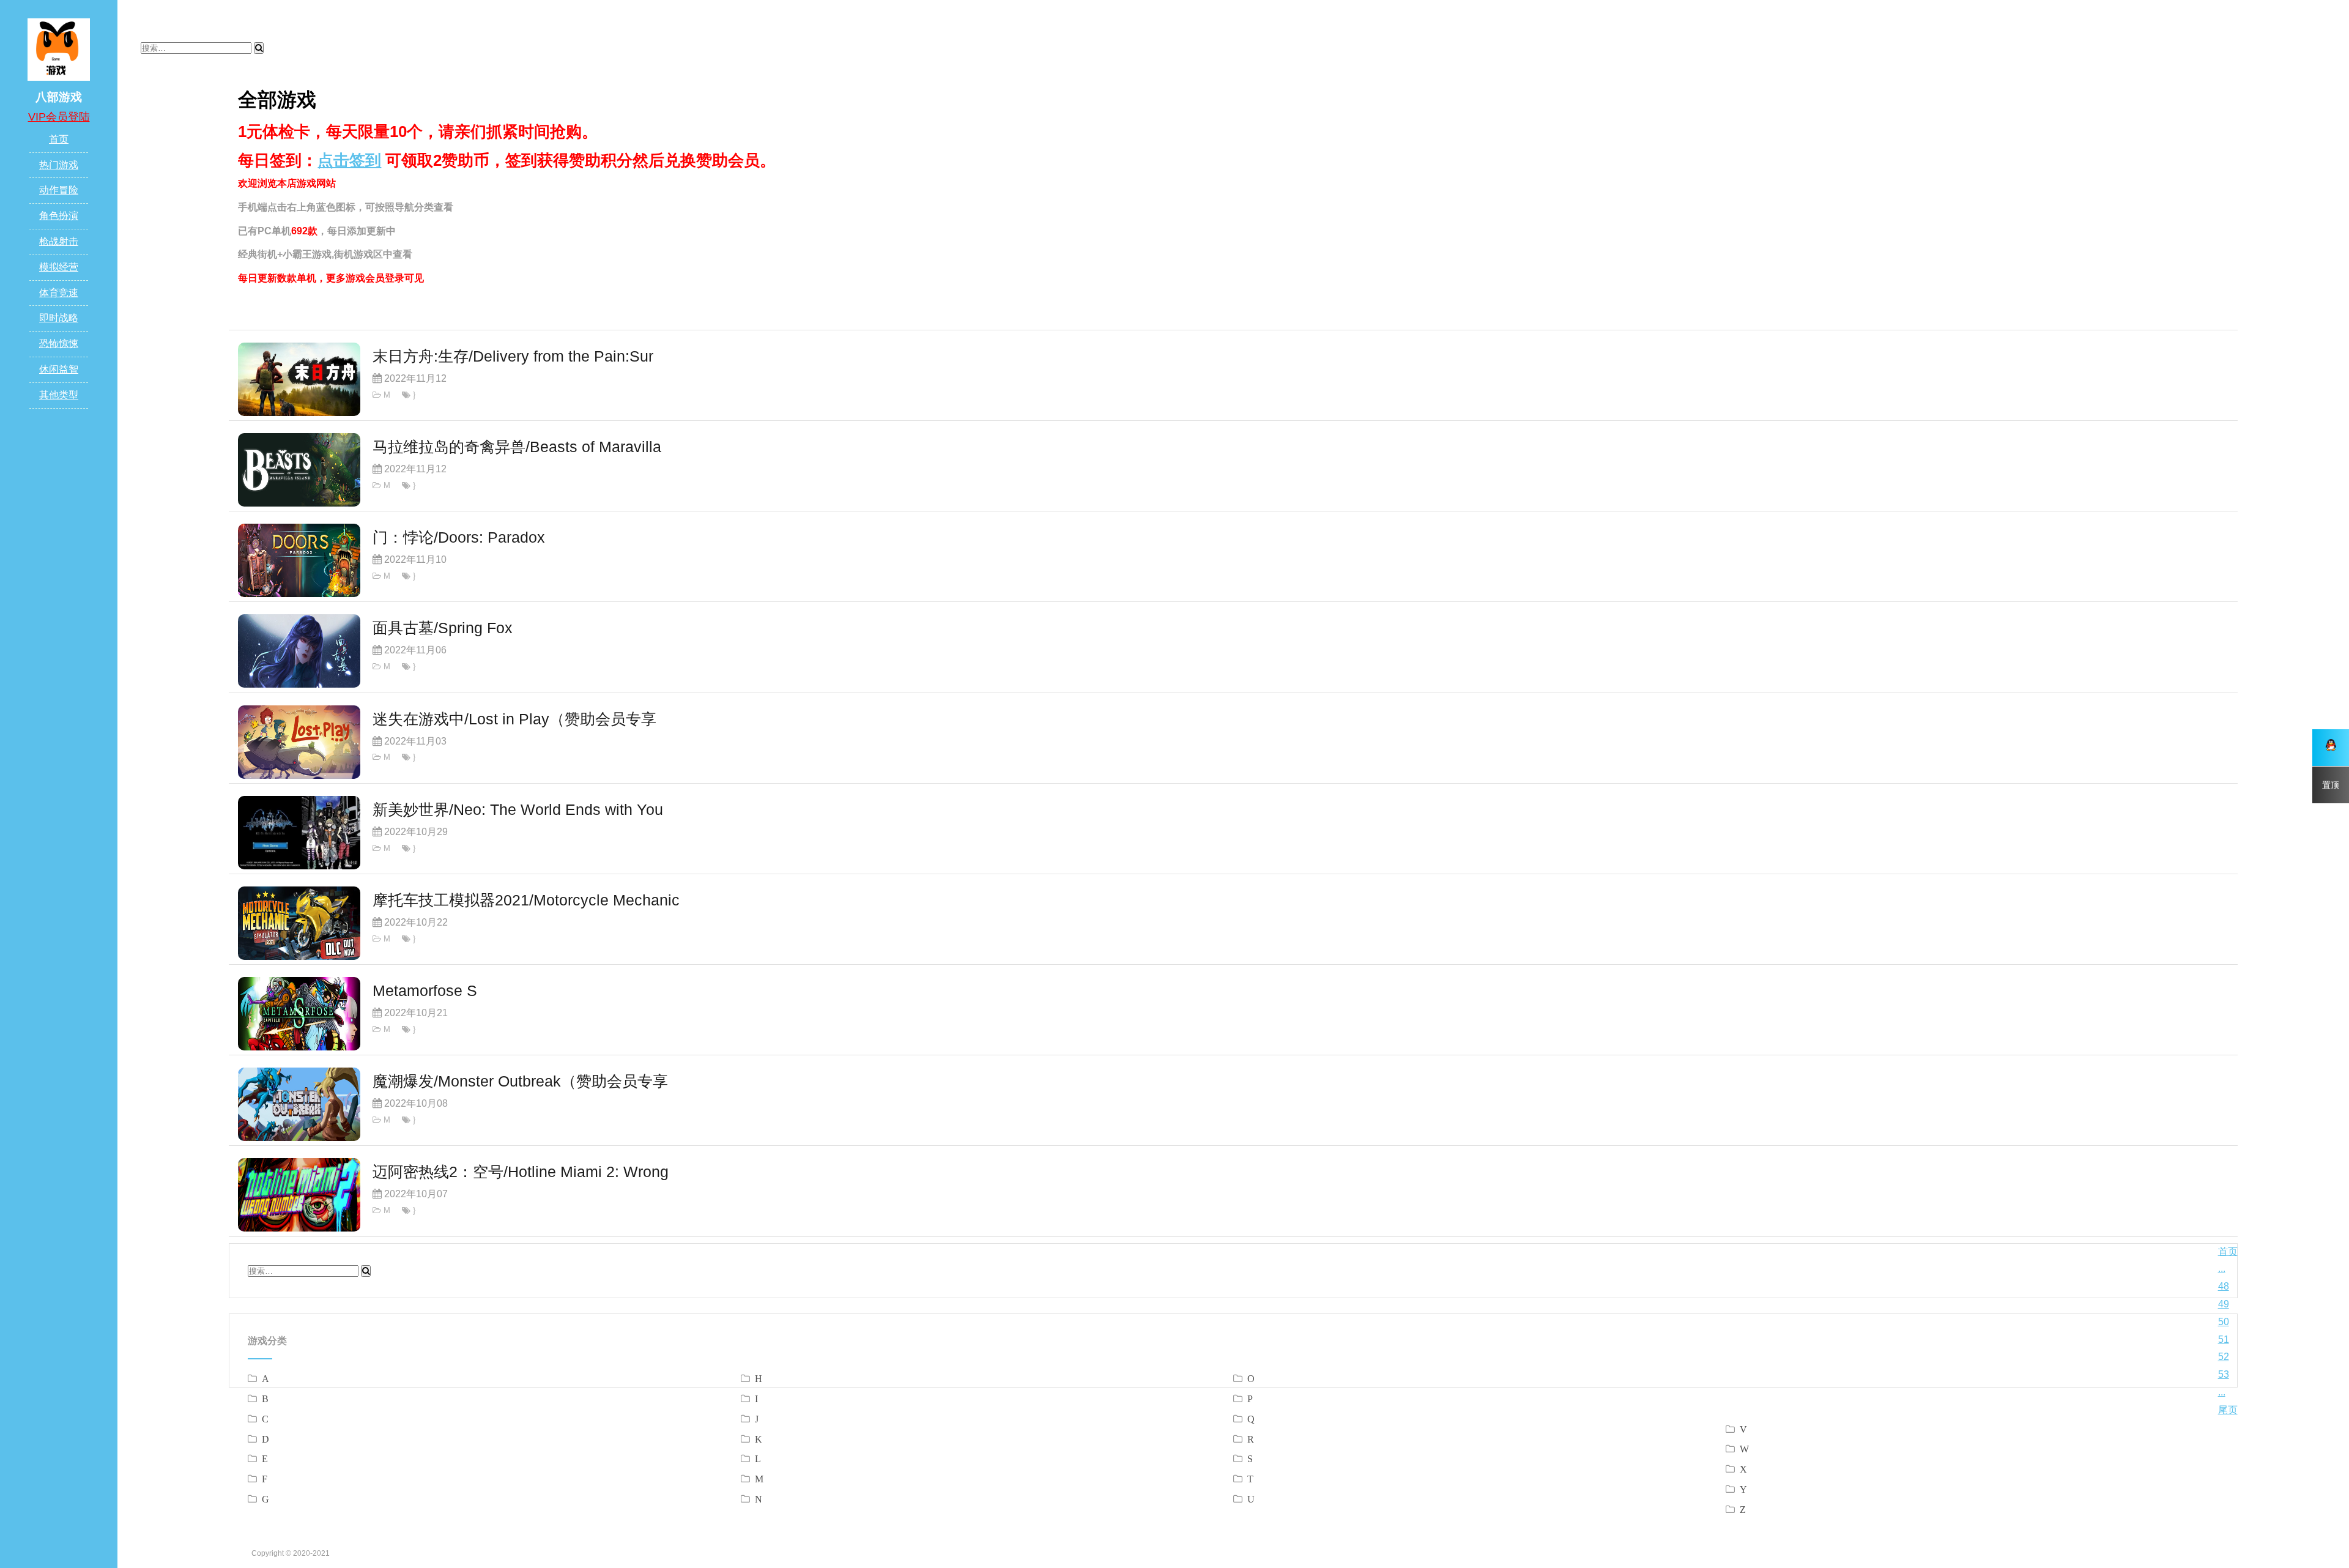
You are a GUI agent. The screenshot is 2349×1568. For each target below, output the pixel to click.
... (2222, 1269)
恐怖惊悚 (59, 344)
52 (2224, 1357)
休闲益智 (59, 369)
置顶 (2331, 785)
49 (2224, 1304)
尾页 (2228, 1410)
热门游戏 (59, 165)
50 (2224, 1322)
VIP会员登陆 (59, 117)
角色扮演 (59, 216)
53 (2224, 1374)
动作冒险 (59, 190)
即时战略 (59, 318)
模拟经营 (59, 267)
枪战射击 (59, 241)
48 (2224, 1286)
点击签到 (349, 160)
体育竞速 (59, 293)
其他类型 (59, 395)
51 (2224, 1339)
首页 (59, 139)
